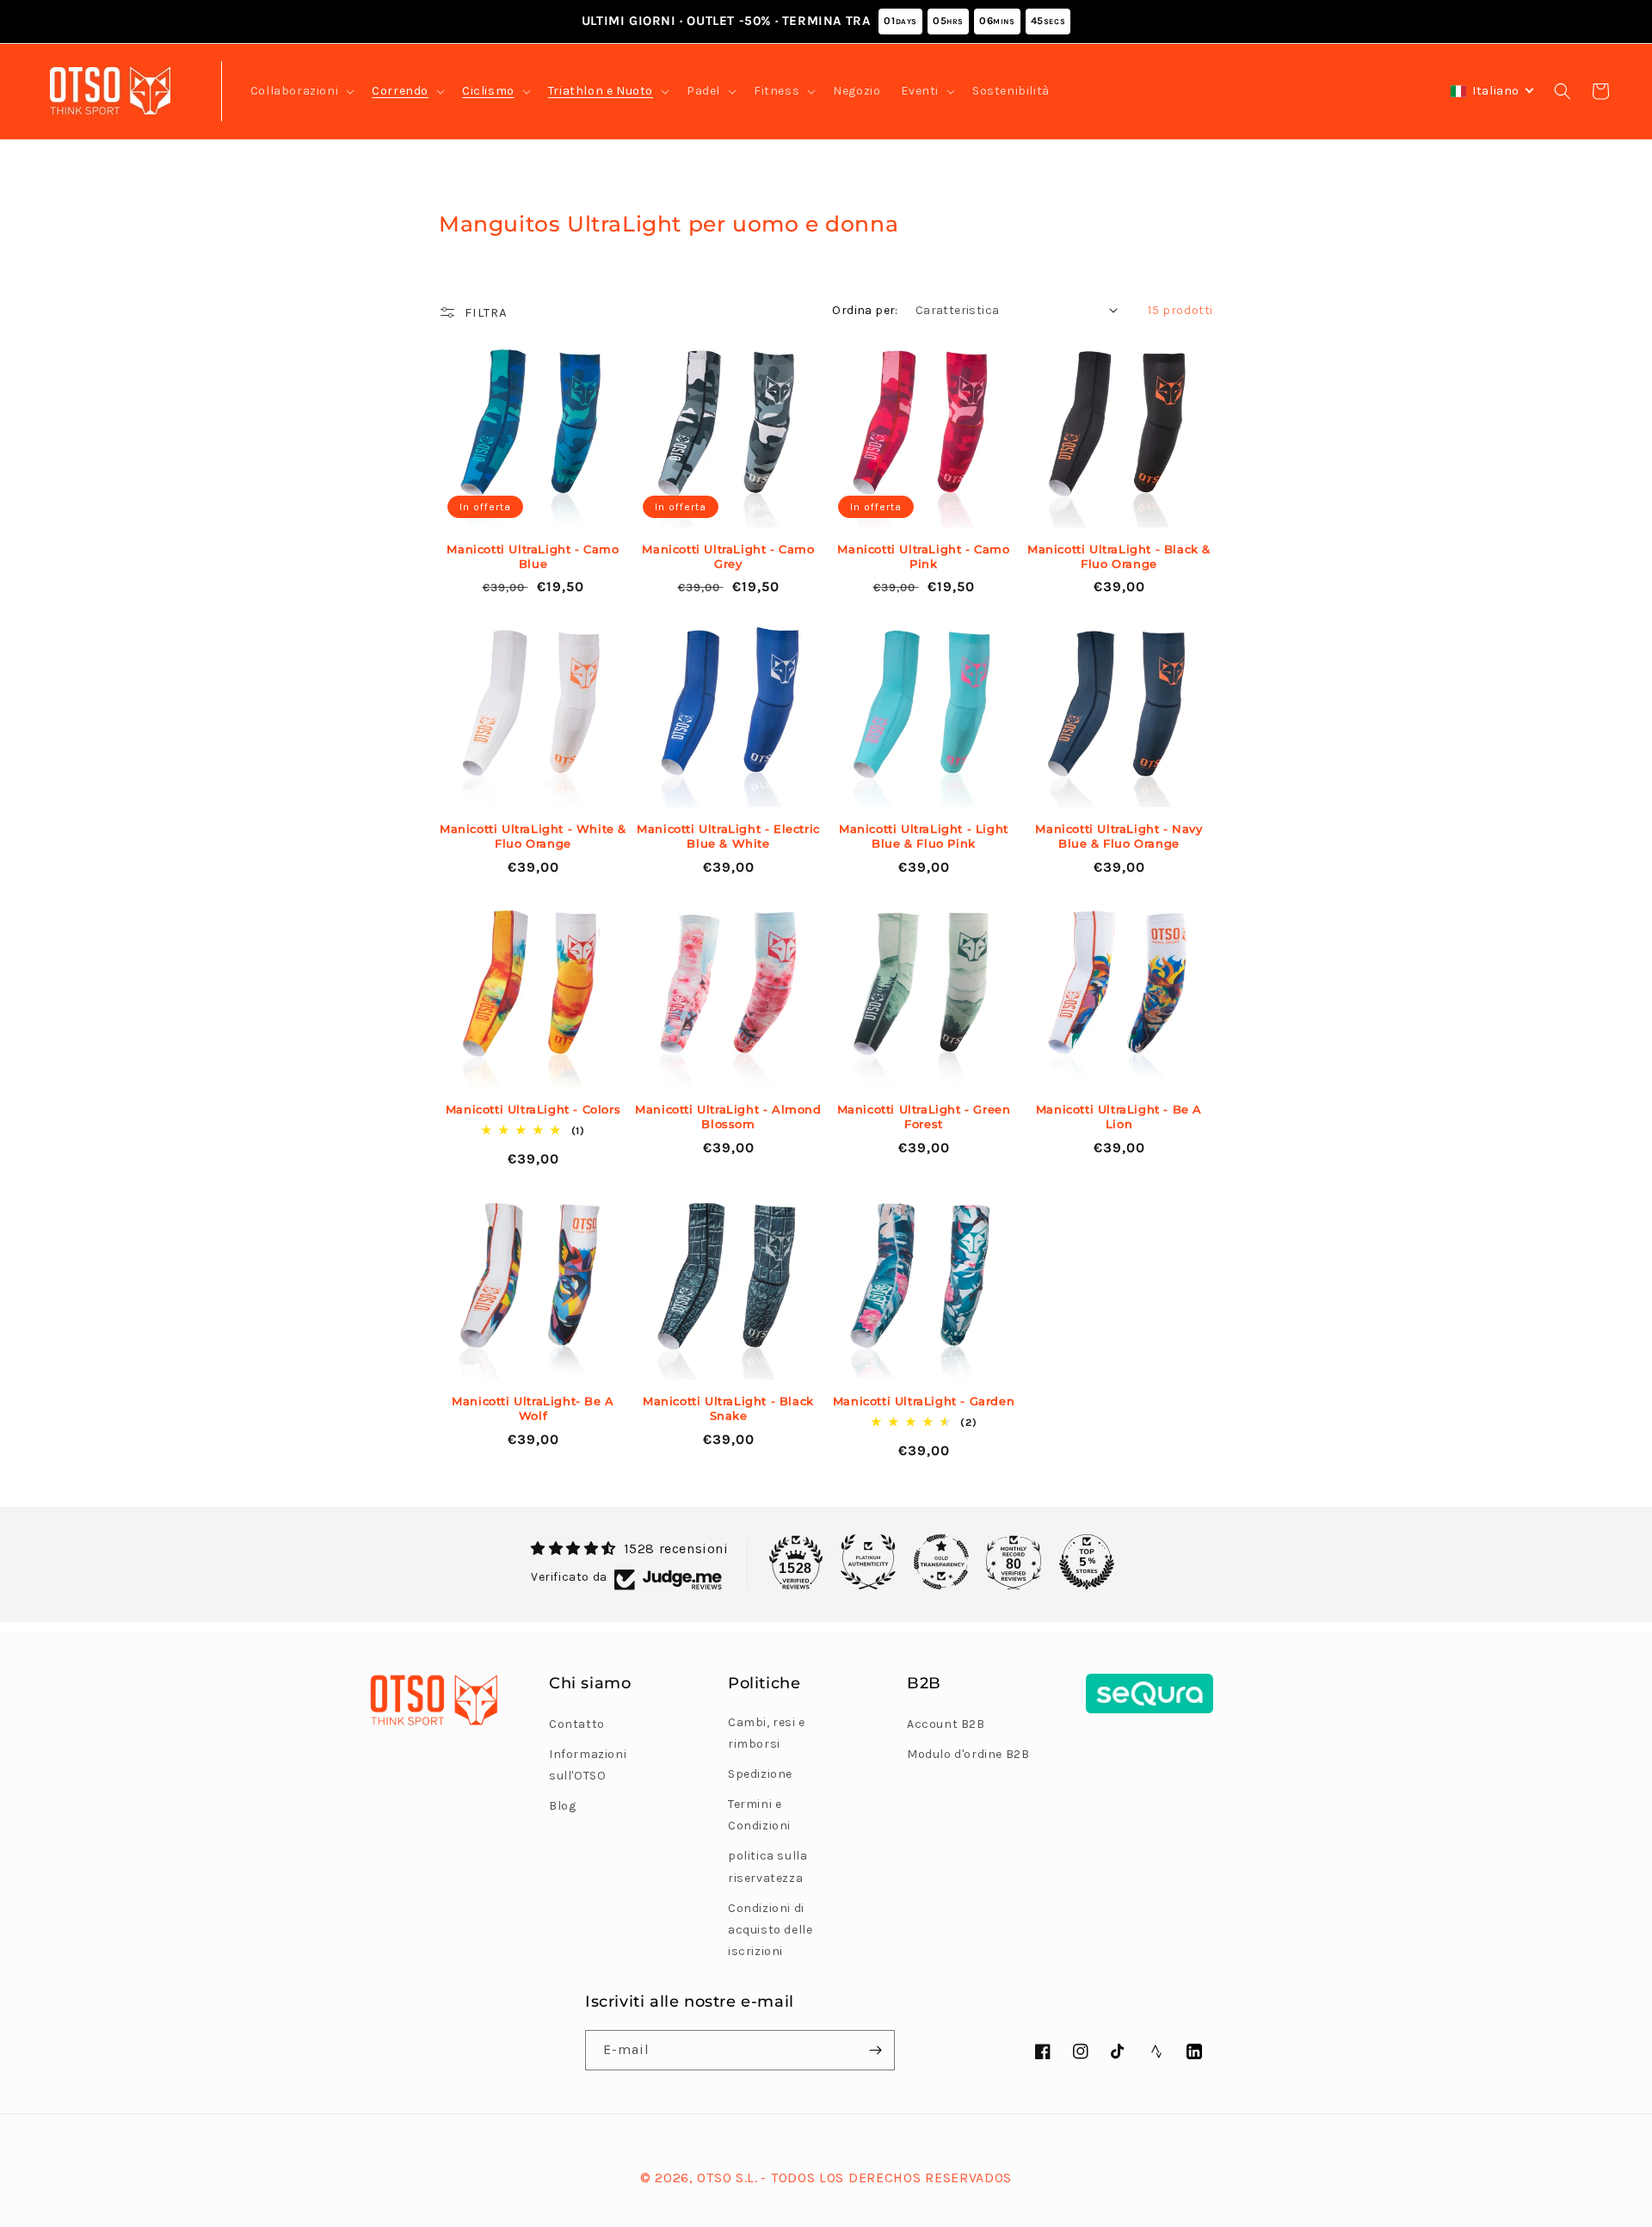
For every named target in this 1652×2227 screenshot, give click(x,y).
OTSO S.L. (727, 2178)
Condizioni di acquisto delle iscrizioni (770, 1930)
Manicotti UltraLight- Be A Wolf (533, 1408)
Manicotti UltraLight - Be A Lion (1119, 1117)
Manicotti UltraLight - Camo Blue (533, 556)
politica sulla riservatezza (767, 1866)
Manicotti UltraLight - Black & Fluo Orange (1119, 556)
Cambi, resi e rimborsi (767, 1733)
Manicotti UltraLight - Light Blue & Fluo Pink (924, 836)
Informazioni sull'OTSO (588, 1765)
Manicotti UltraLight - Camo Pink (923, 556)
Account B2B (946, 1724)
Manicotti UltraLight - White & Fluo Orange (533, 836)
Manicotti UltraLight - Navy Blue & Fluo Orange (1119, 836)
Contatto (577, 1724)
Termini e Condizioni (759, 1815)
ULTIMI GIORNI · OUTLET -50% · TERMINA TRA (823, 21)
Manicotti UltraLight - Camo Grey (728, 556)
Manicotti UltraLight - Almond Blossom (728, 1117)
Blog (562, 1806)
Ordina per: (865, 310)
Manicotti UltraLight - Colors (533, 1109)
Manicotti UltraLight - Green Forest (924, 1117)
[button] (301, 91)
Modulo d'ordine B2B (968, 1754)
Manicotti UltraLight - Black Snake (728, 1408)
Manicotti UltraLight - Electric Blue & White (728, 836)
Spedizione (760, 1774)
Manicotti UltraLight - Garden (924, 1401)
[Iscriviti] (875, 2050)
